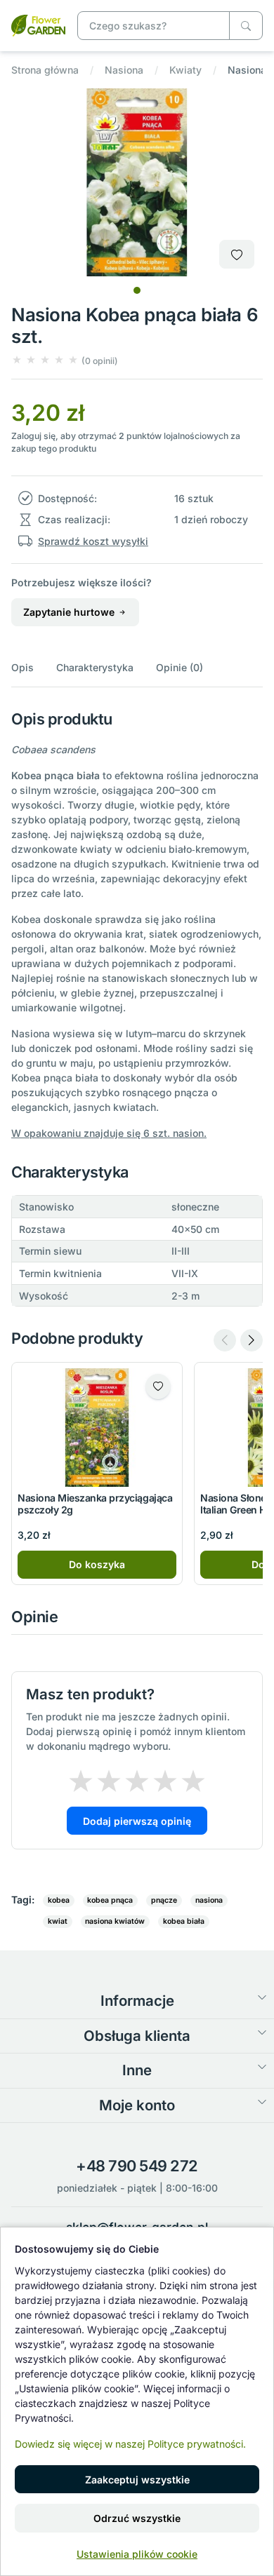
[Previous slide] (225, 1340)
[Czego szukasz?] (246, 26)
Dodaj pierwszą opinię (137, 1821)
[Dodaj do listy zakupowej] (237, 254)
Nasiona (124, 70)
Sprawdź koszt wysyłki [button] (93, 541)
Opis (22, 667)
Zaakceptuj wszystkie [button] (137, 2480)
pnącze (164, 1900)
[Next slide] (252, 1340)
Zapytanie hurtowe (70, 612)
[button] (65, 360)
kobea (59, 1900)
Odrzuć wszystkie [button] (137, 2518)
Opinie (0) (180, 667)
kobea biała (184, 1921)
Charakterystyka (95, 667)
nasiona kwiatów (115, 1921)
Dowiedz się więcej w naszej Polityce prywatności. (130, 2444)
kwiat (58, 1921)
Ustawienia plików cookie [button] (137, 2554)
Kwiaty (185, 70)
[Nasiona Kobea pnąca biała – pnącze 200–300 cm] (38, 24)
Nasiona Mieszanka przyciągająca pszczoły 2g (95, 1504)
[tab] (137, 290)
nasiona (209, 1900)
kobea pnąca (110, 1900)
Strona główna (45, 70)
